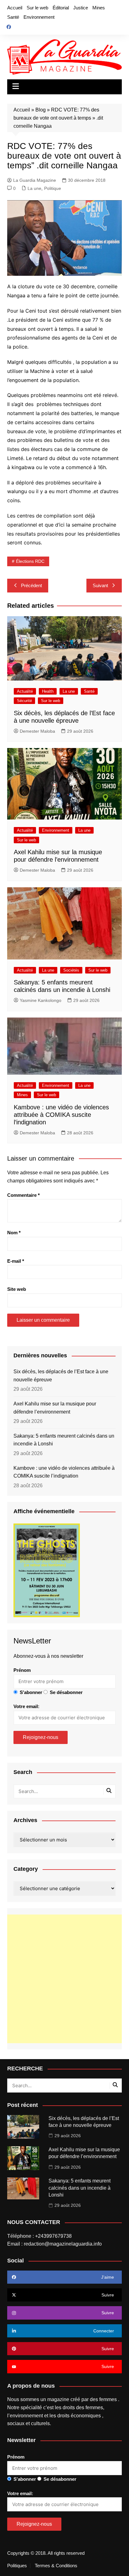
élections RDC (30, 561)
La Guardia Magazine (35, 180)
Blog (41, 110)
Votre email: (26, 1706)
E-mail (16, 1261)
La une (34, 188)
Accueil (15, 8)
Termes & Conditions (56, 2566)
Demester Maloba (37, 731)
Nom (14, 1233)
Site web (17, 1289)
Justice (81, 8)
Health (48, 691)
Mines (99, 8)
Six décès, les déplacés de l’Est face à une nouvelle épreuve (61, 1376)
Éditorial (61, 8)
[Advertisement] (64, 1979)
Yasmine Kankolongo (41, 1000)
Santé (13, 17)
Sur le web (37, 8)
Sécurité (24, 701)
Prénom (22, 1670)
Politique (53, 188)
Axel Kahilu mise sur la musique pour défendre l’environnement (55, 1408)
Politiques (17, 2566)
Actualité (25, 691)
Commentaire (23, 1195)
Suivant (100, 585)
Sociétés (71, 970)
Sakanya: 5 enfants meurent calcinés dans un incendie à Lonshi (64, 1440)
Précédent (31, 585)
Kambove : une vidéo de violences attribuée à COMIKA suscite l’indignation (61, 1115)
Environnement (39, 17)
